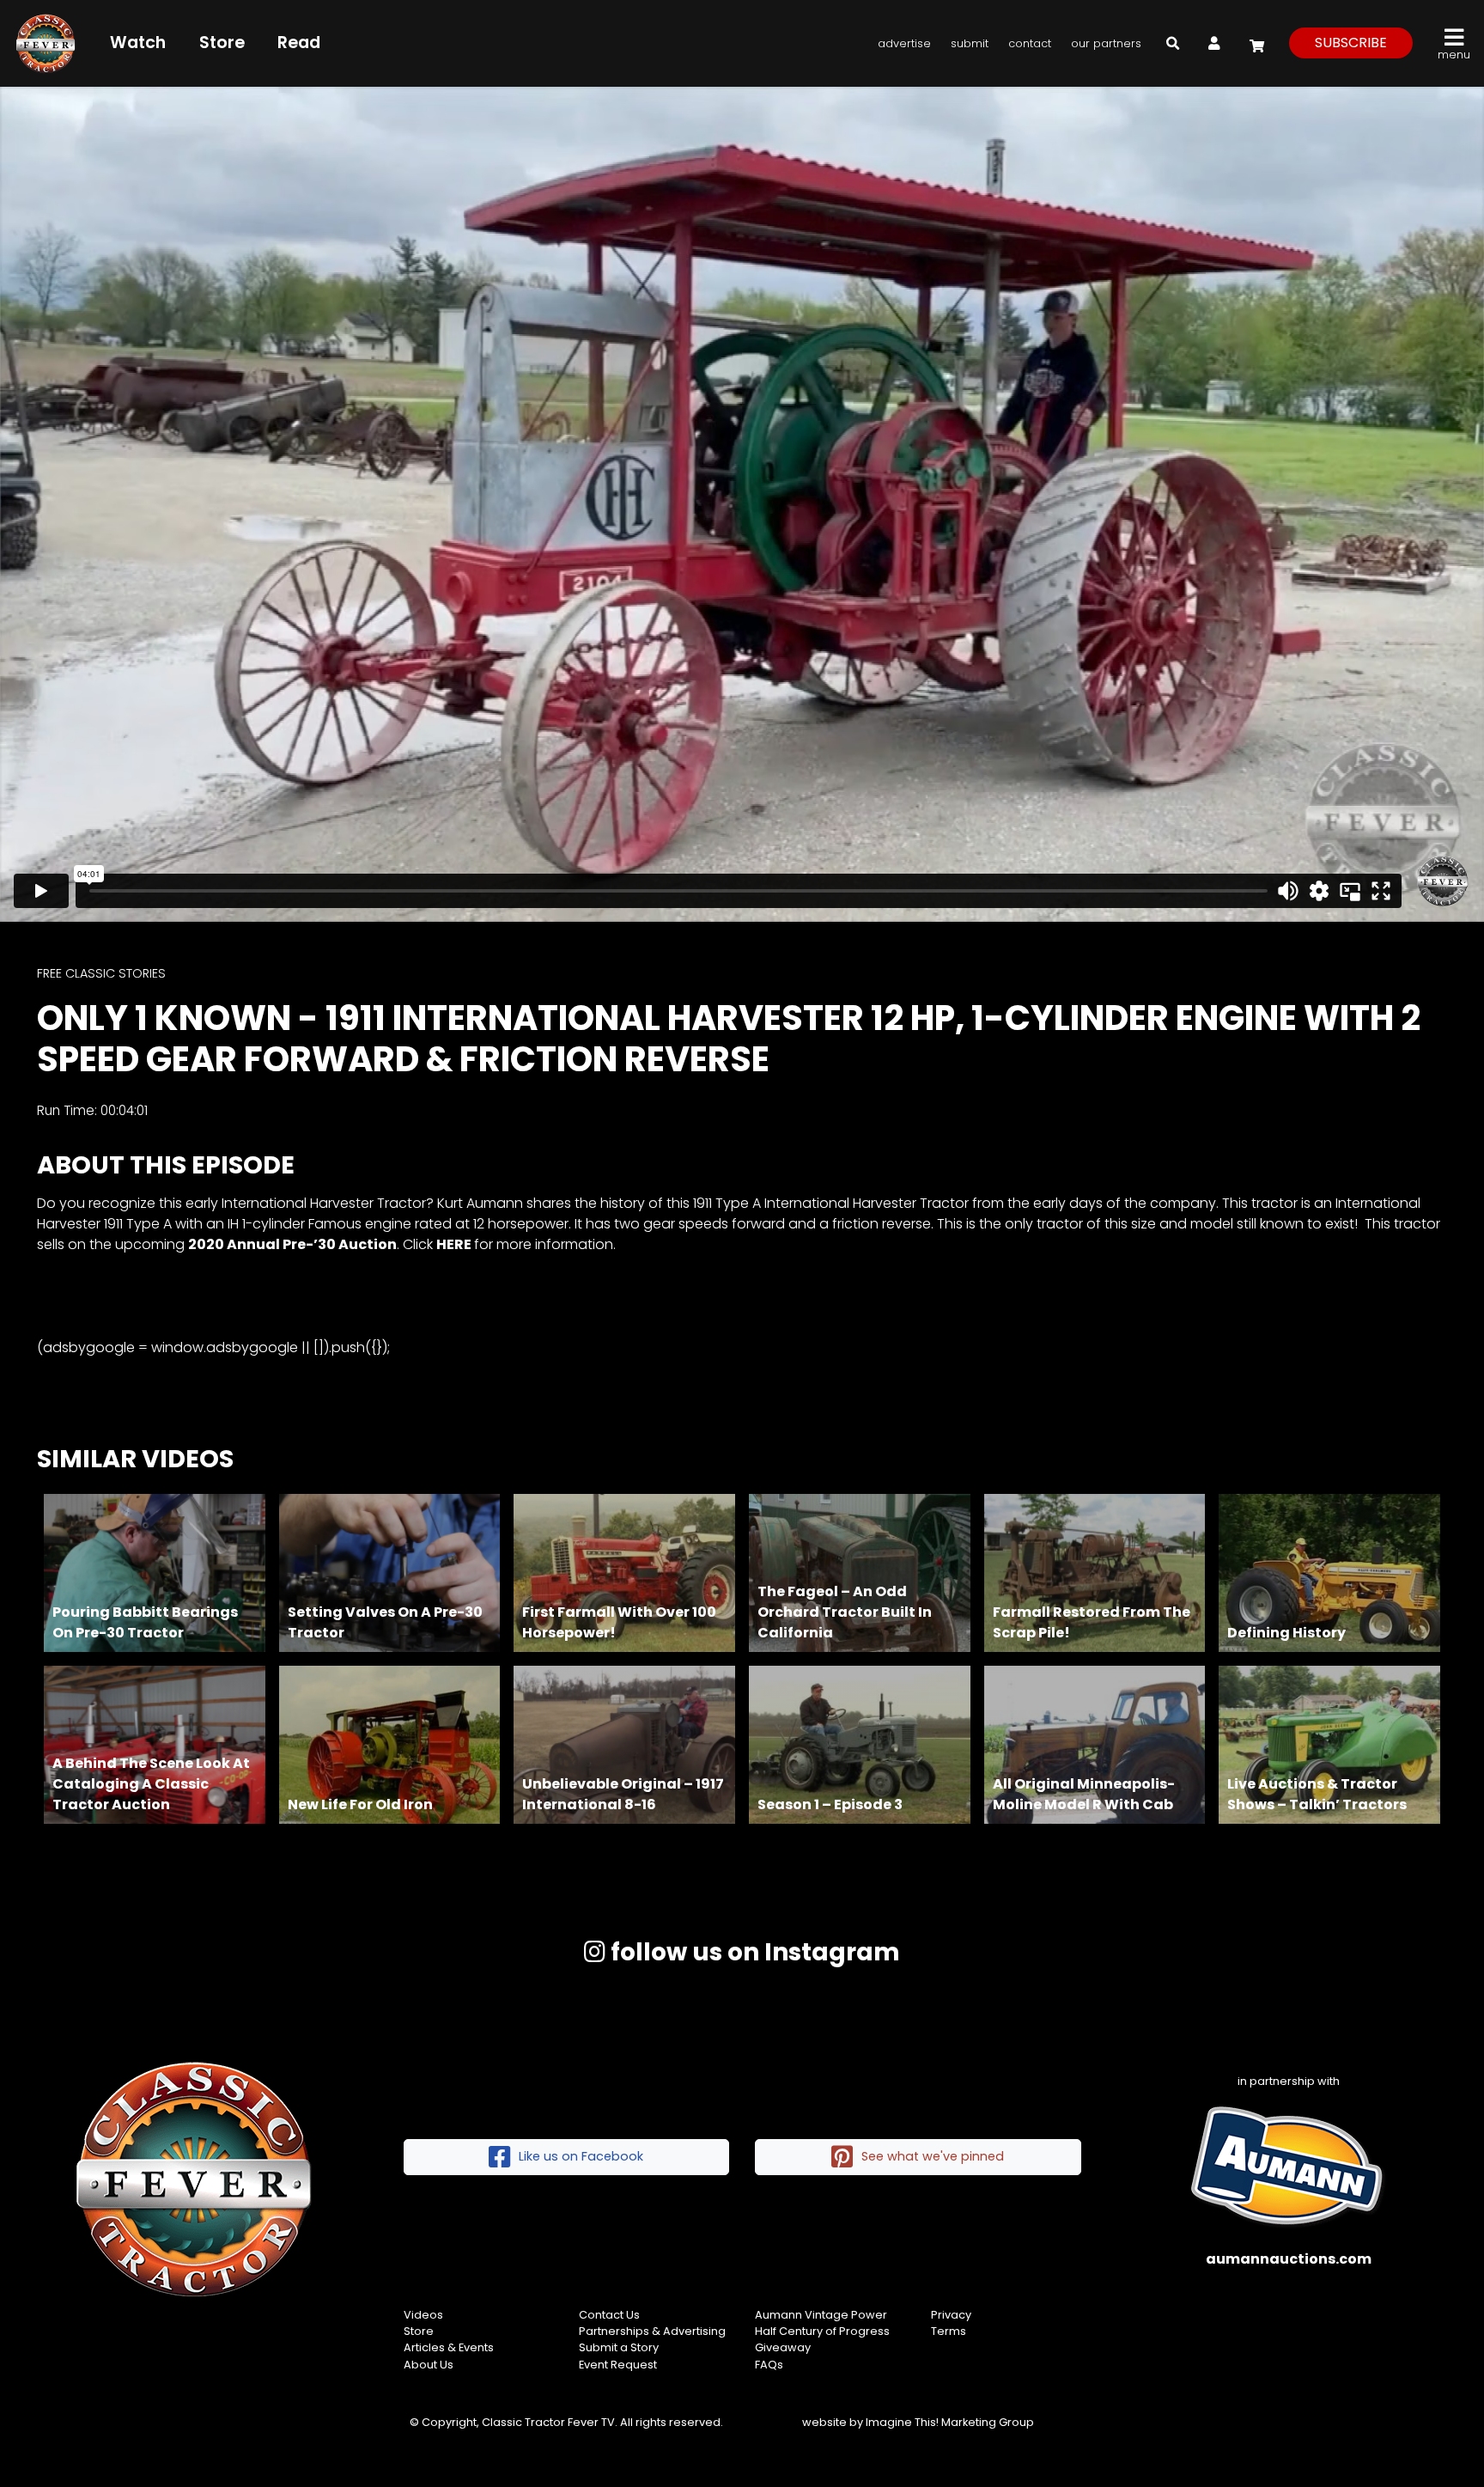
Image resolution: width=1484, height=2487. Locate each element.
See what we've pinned (933, 2156)
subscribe (1351, 43)
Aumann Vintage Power (821, 2315)
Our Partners (1106, 43)
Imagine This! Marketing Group (950, 2422)
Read (299, 43)
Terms (949, 2331)
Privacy (951, 2315)
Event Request (618, 2365)
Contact (1030, 43)
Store (222, 43)
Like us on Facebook (581, 2156)
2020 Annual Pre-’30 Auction (292, 1244)
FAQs (769, 2365)
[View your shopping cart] (1255, 43)
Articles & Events (449, 2347)
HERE (454, 1244)
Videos (423, 2315)
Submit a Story (619, 2347)
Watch (138, 43)
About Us (429, 2365)
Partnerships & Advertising (652, 2331)
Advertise (904, 43)
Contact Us (609, 2315)
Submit (970, 43)
